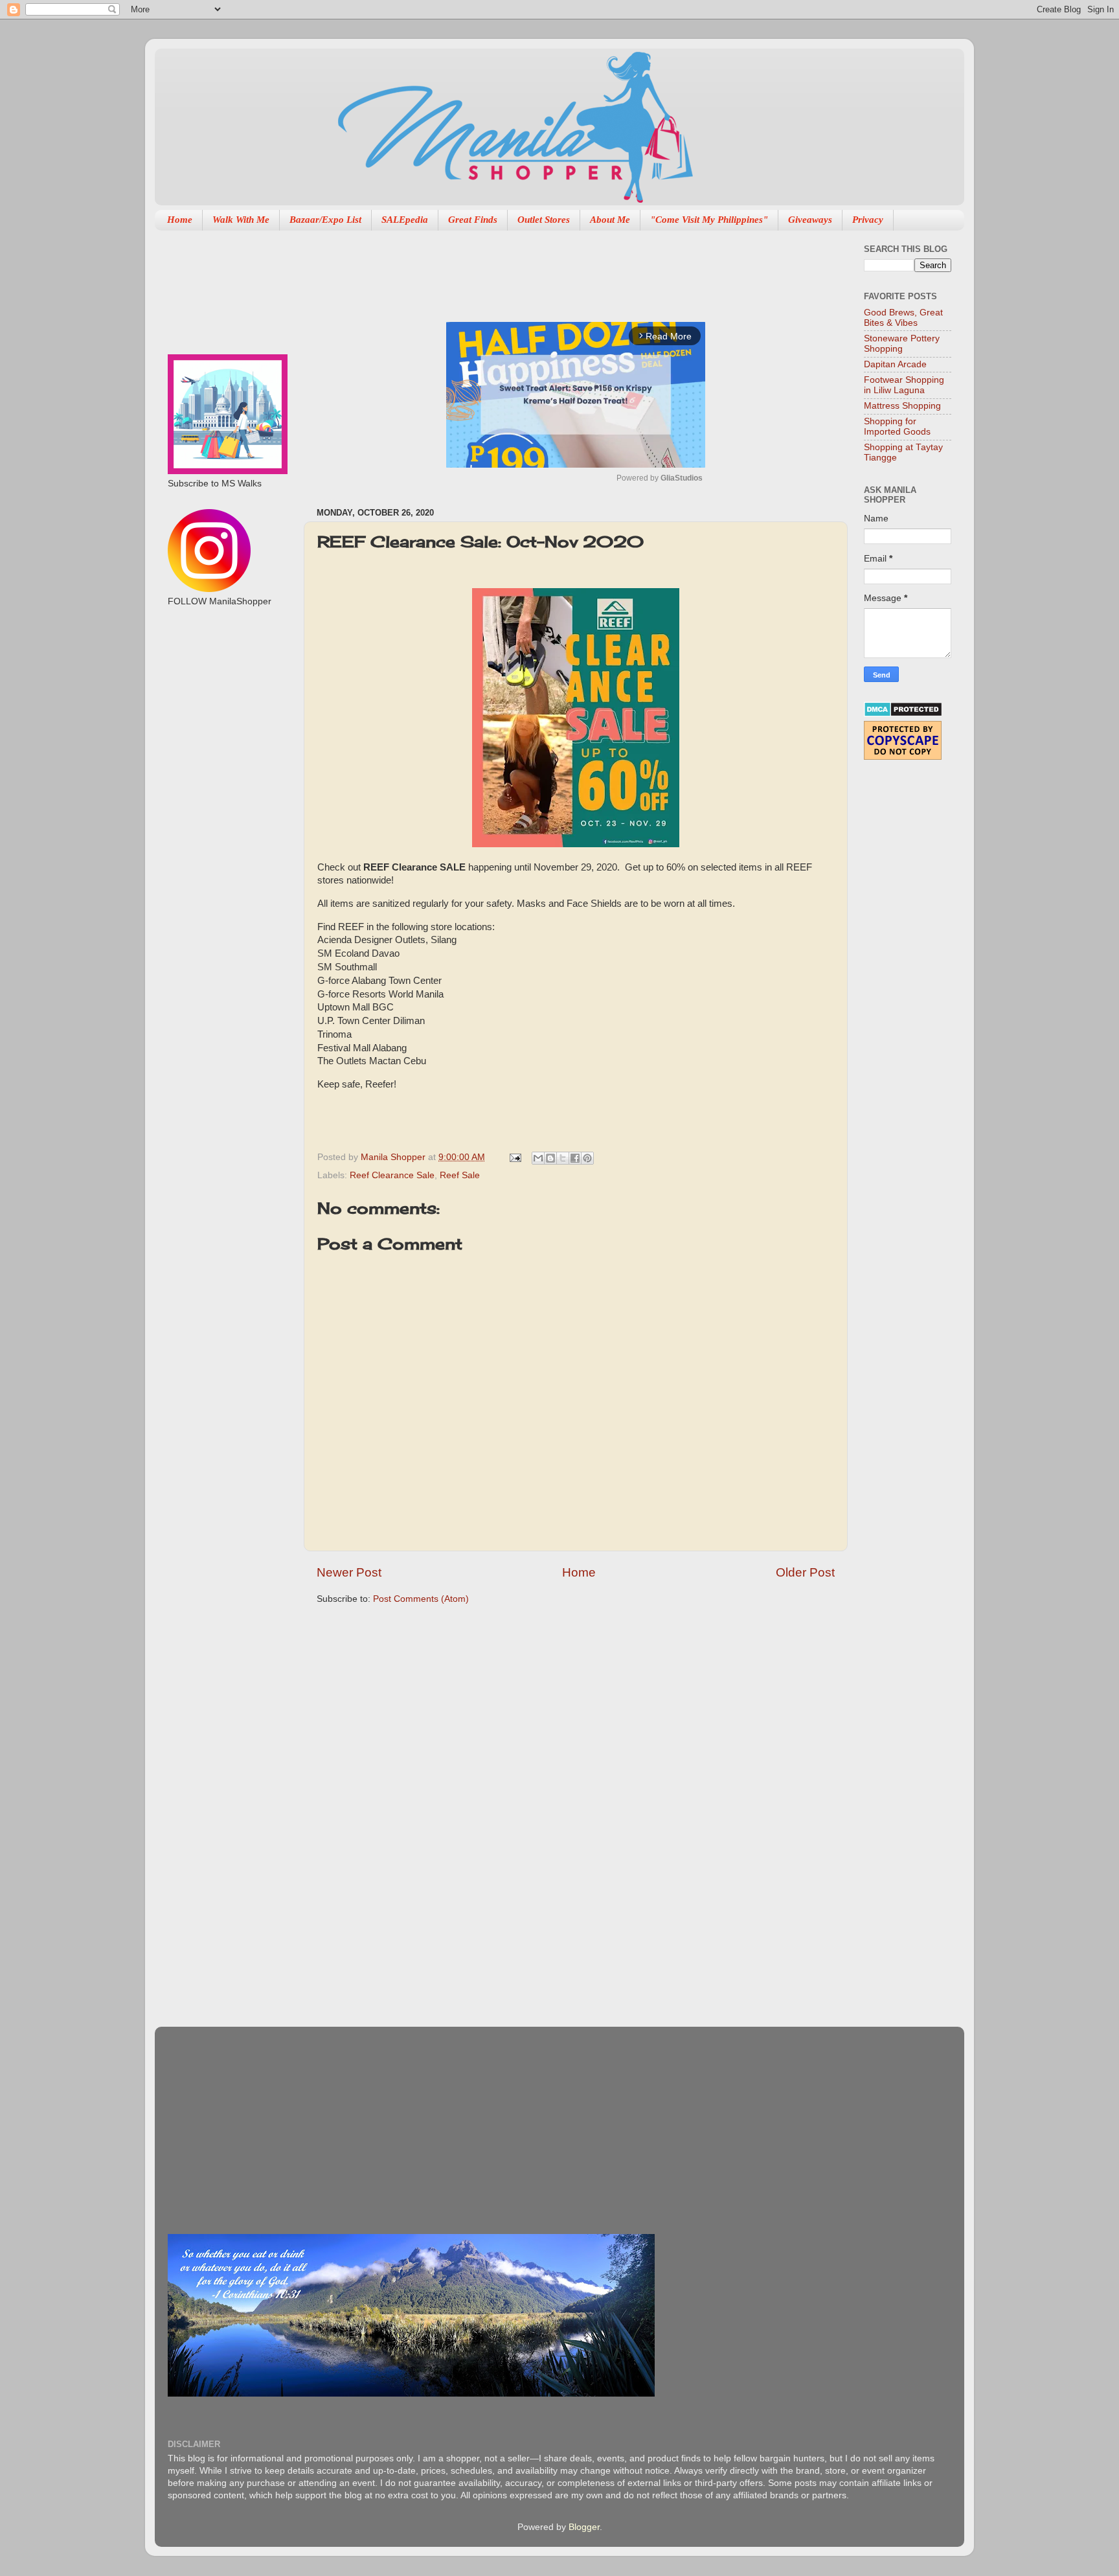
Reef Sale (460, 1175)
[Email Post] (514, 1157)
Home (180, 220)
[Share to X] (563, 1158)
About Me (610, 220)
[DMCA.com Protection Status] (903, 714)
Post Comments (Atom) (421, 1599)
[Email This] (538, 1158)
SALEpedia (405, 220)
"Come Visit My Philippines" (709, 220)
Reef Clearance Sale (392, 1175)
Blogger (584, 2527)
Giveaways (810, 220)
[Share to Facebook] (575, 1158)
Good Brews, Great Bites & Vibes (903, 318)
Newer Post (349, 1572)
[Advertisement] (552, 269)
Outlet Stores (544, 220)
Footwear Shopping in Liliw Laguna (904, 385)
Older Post (805, 1572)
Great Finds (473, 220)
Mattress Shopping (902, 406)
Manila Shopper (394, 1157)
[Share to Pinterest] (587, 1158)
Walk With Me (241, 220)
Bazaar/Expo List (325, 220)
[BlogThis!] (550, 1158)
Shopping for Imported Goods (897, 427)
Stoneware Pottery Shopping (902, 344)
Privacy (868, 220)
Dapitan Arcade (895, 364)
